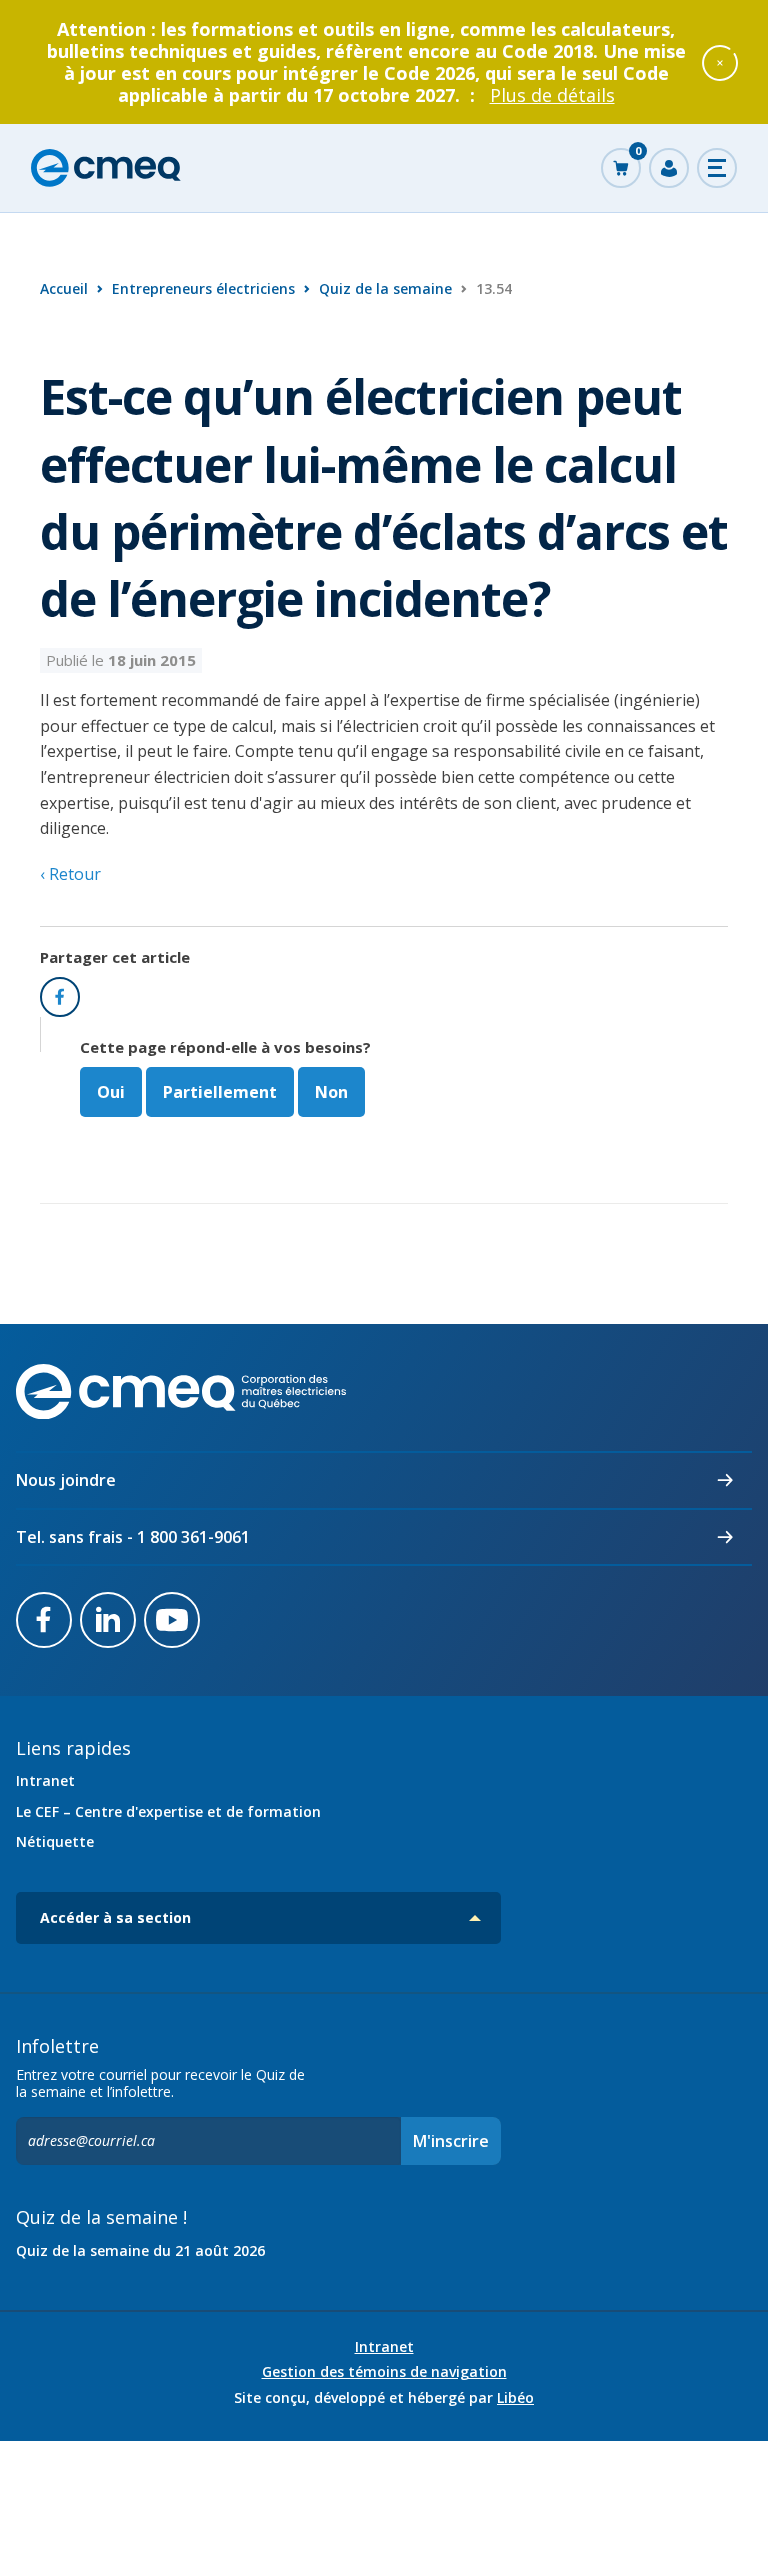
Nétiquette (55, 1841)
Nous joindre (66, 1480)
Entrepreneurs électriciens (203, 288)
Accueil (64, 288)
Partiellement (220, 1092)
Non (331, 1092)
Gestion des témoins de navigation (384, 2372)
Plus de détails (552, 95)
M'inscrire (451, 2141)
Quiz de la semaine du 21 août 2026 (140, 2250)
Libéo (515, 2397)
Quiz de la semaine (385, 288)
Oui (111, 1092)
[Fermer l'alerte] (720, 62)
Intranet (45, 1780)
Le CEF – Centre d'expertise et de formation (168, 1811)
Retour (73, 874)
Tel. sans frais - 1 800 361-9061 (133, 1537)
